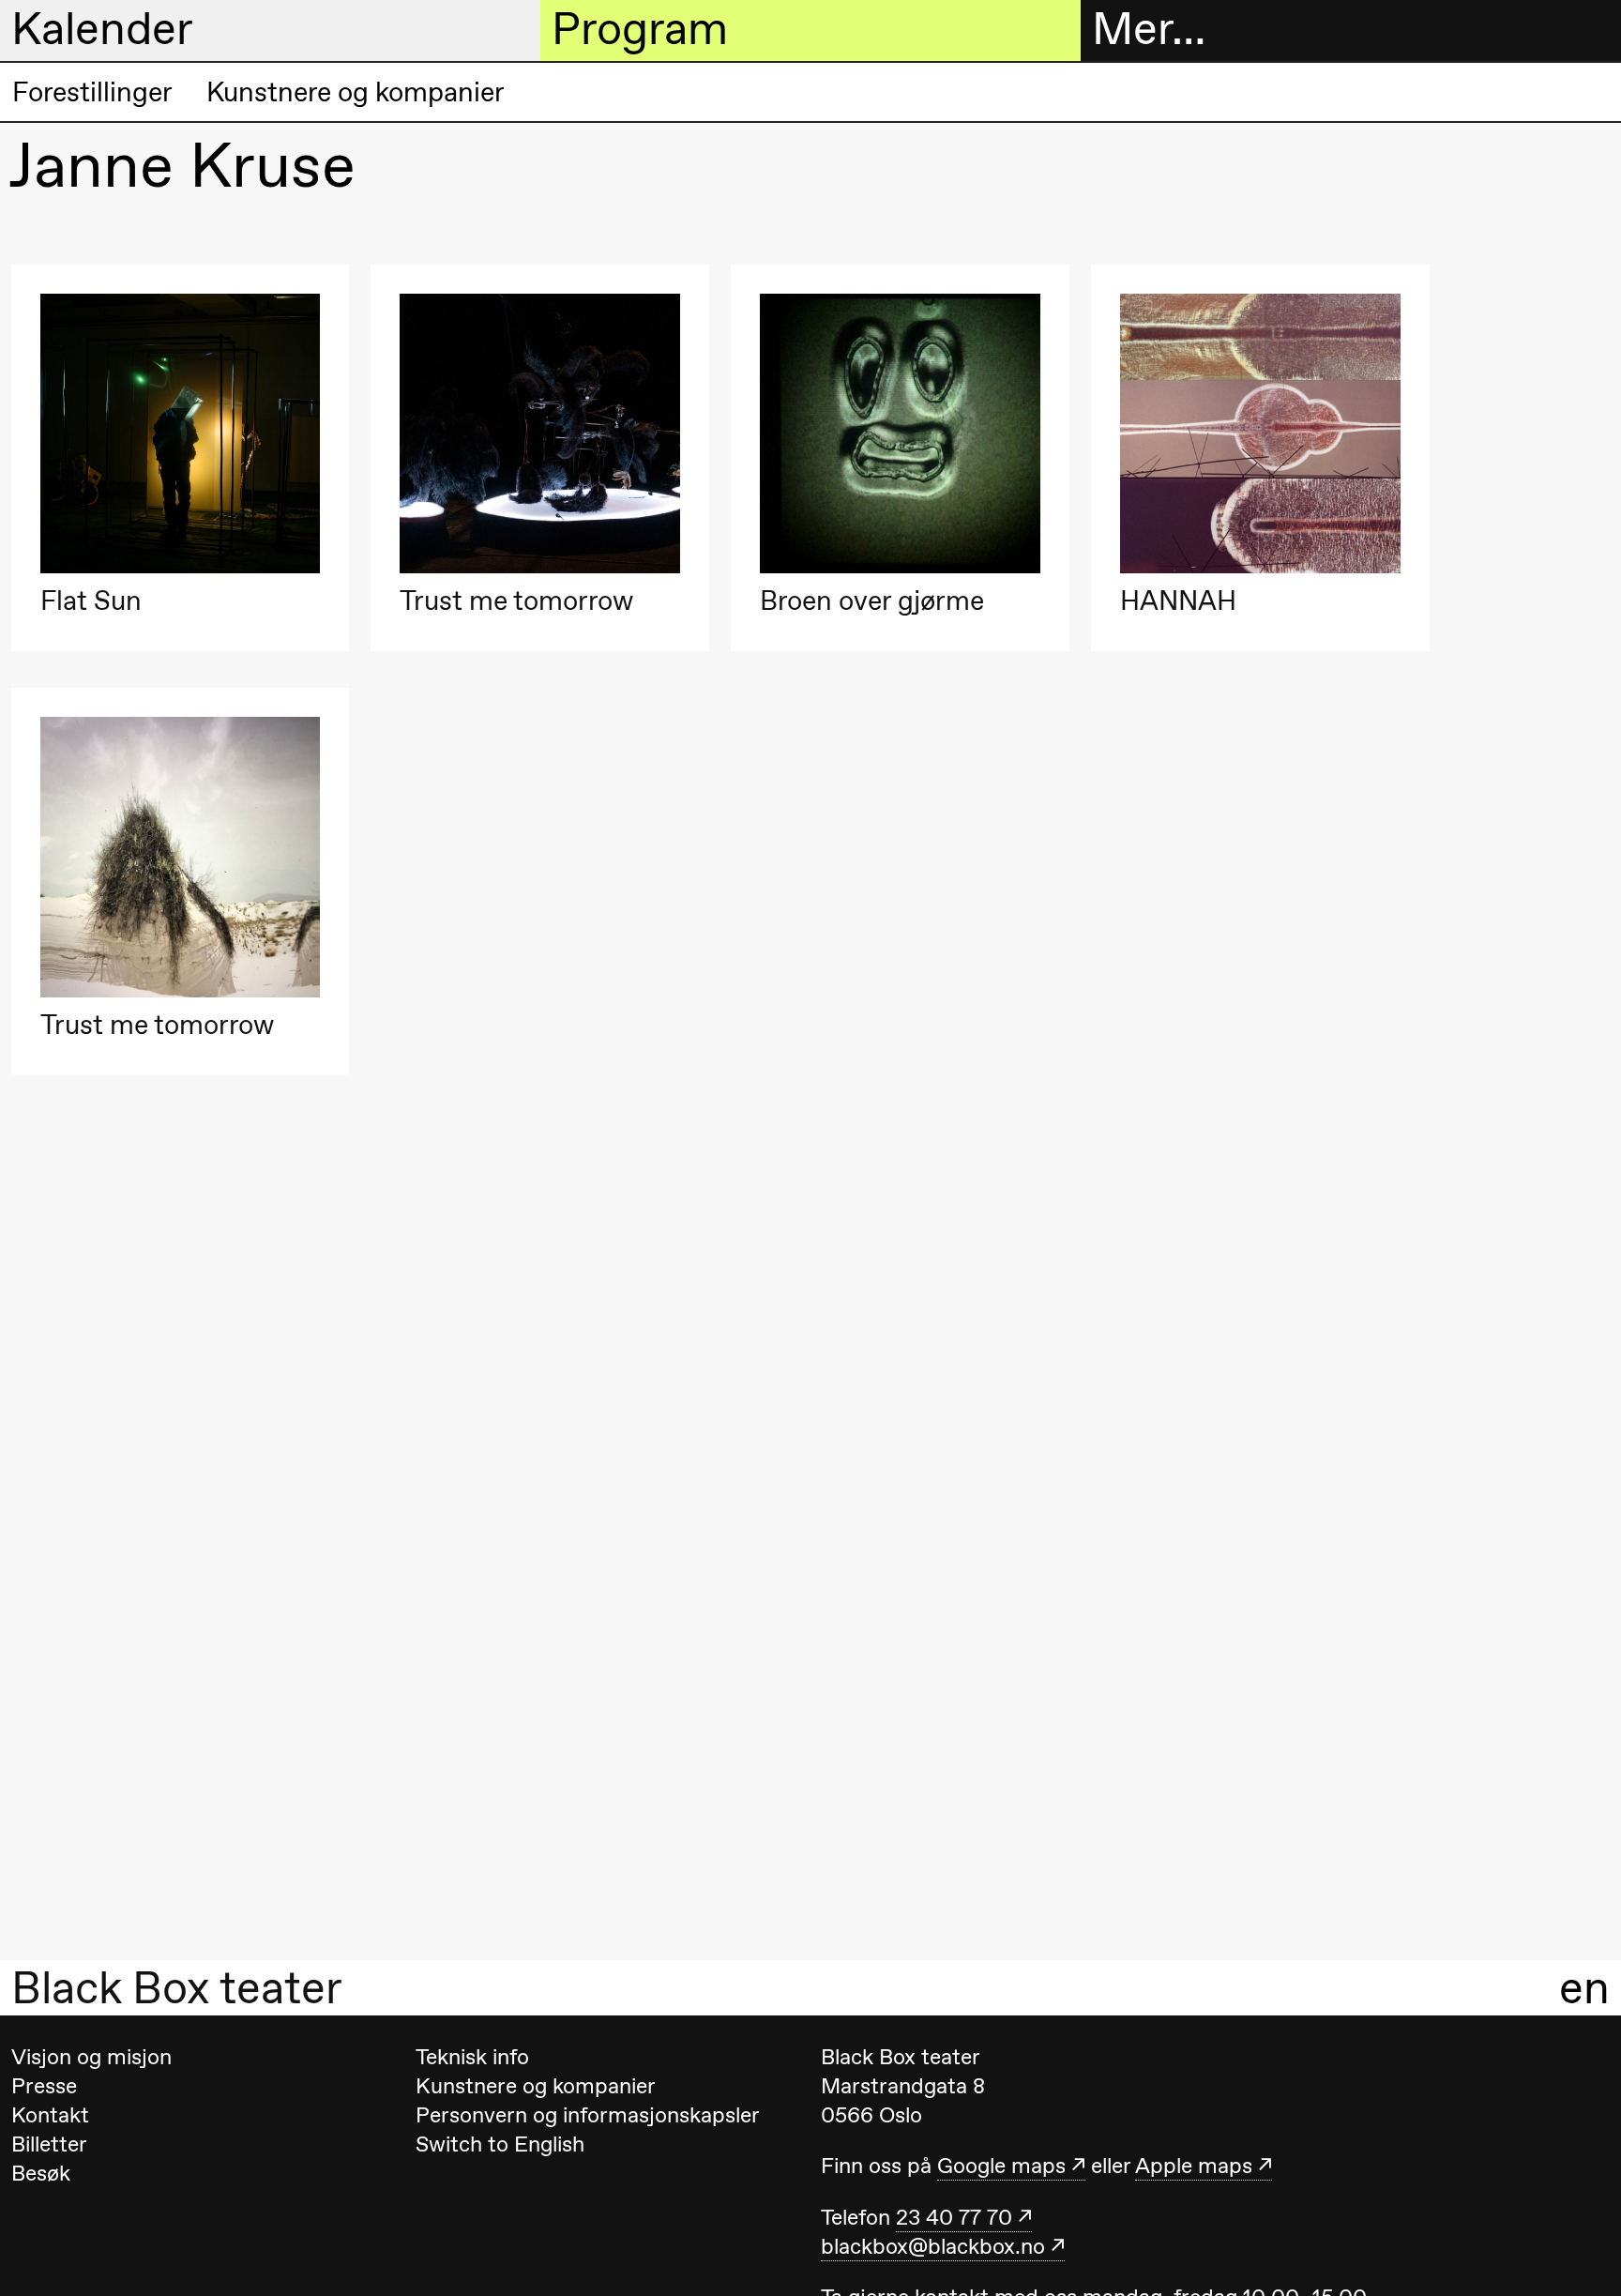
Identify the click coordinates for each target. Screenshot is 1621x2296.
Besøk (41, 2173)
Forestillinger (92, 92)
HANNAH (1178, 601)
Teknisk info (472, 2057)
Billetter (49, 2144)
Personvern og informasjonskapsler (588, 2115)
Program (640, 29)
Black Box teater (177, 1988)
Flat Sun (91, 601)
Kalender (102, 29)
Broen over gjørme (872, 601)
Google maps (1001, 2166)
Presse (44, 2086)
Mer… (1149, 29)
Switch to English (500, 2144)
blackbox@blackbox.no (933, 2246)
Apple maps (1194, 2166)
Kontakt (50, 2115)
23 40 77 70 (954, 2217)
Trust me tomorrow (516, 601)
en (1584, 1988)
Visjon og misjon (91, 2057)
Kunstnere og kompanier (356, 92)
